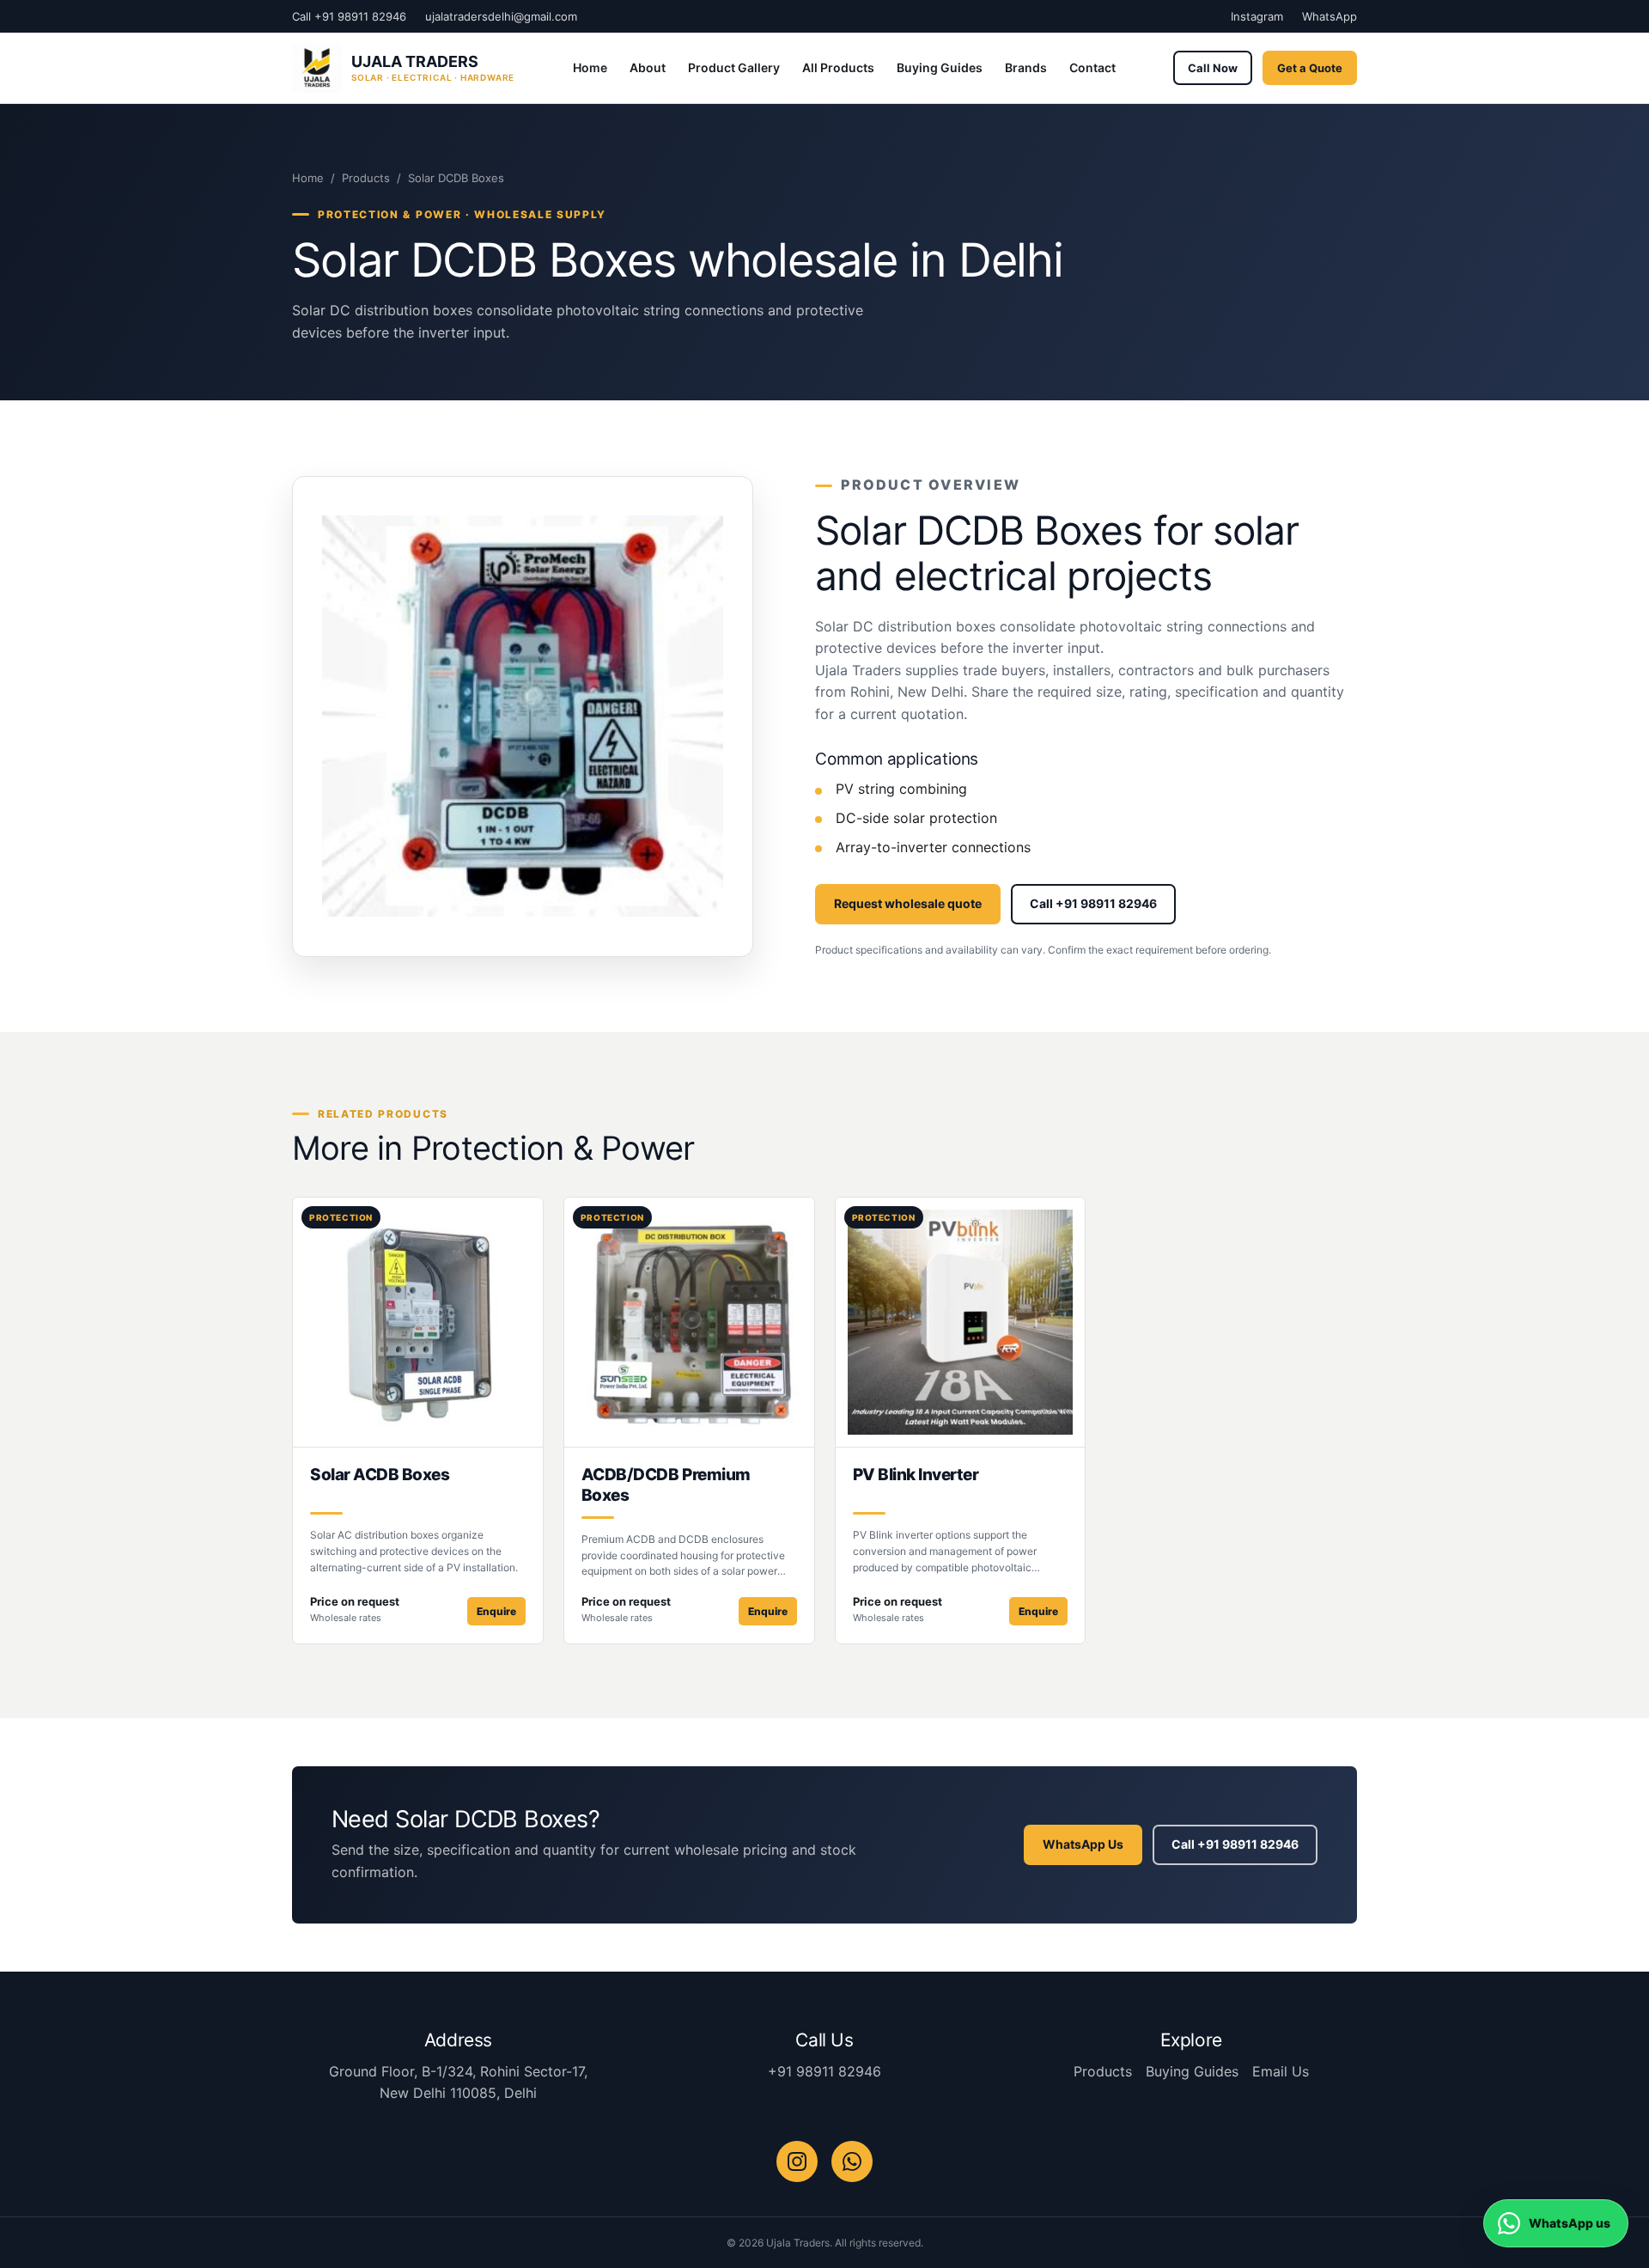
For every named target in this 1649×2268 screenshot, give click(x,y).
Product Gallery (734, 67)
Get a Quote (1310, 68)
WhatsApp (1330, 16)
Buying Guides (940, 67)
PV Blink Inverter (916, 1475)
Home (590, 67)
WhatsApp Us (1083, 1844)
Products (366, 178)
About (648, 67)
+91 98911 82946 (824, 2071)
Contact (1092, 67)
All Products (838, 67)
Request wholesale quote (908, 903)
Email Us (1281, 2071)
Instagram (1257, 16)
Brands (1026, 67)
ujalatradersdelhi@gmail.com (501, 16)
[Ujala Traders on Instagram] (797, 2161)
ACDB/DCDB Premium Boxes (666, 1485)
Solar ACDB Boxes (380, 1475)
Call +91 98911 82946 (349, 16)
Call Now (1213, 68)
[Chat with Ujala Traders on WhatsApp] (852, 2161)
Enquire (496, 1611)
